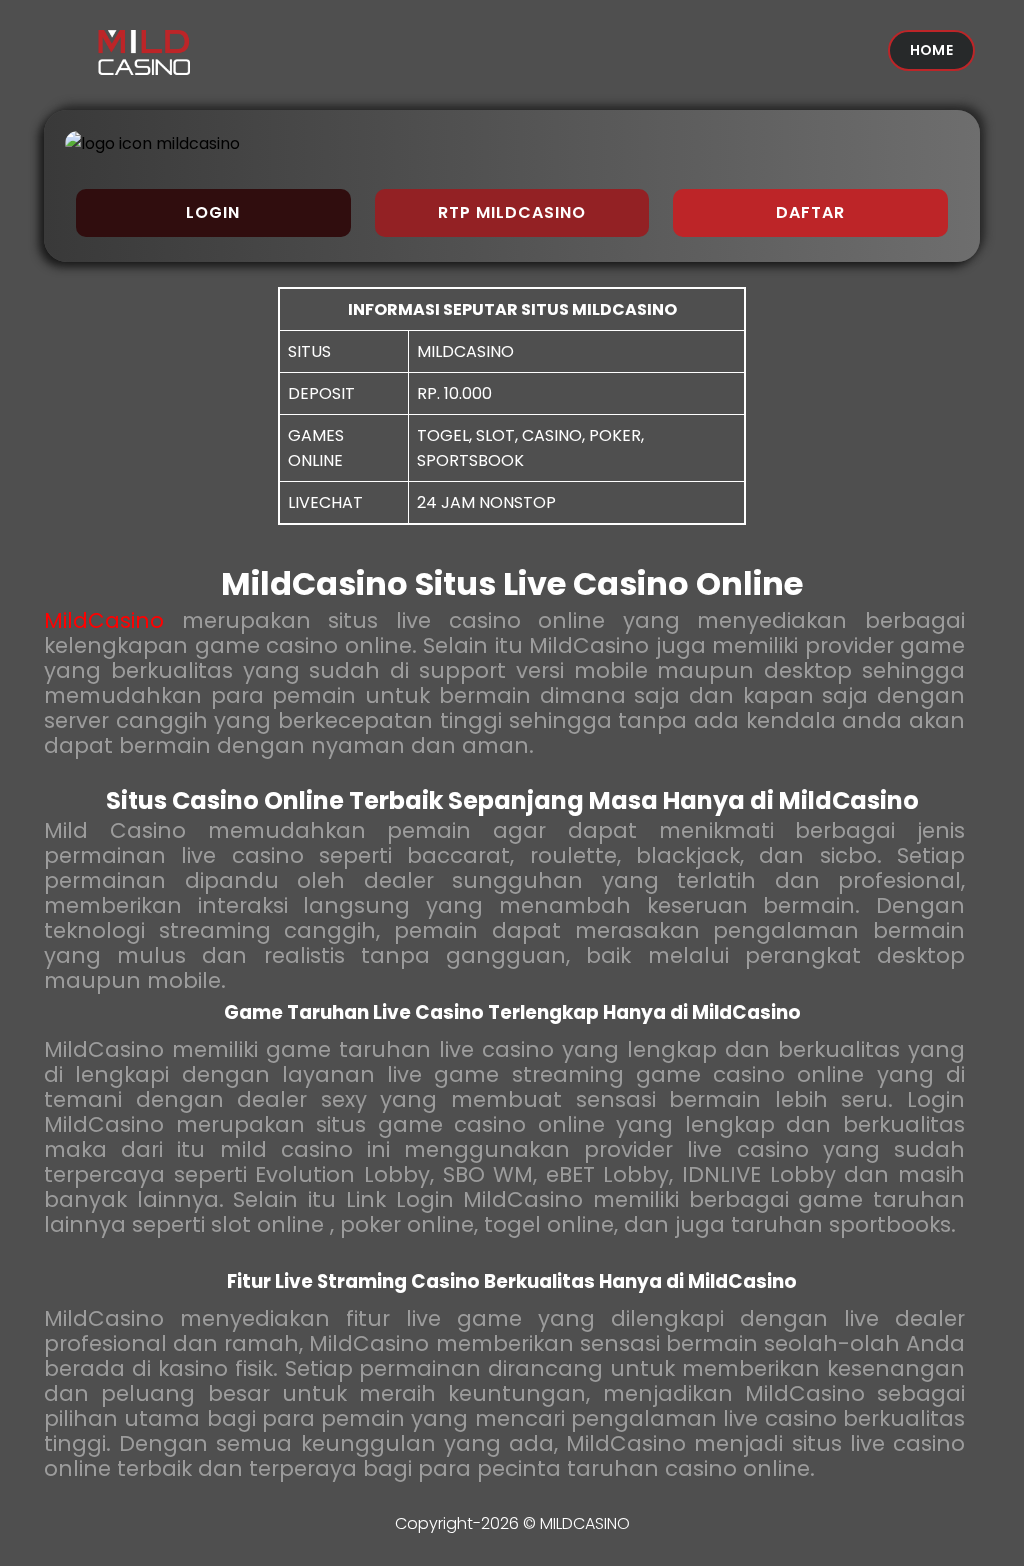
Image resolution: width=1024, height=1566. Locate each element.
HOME (931, 50)
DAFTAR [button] (810, 212)
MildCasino (104, 620)
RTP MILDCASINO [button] (512, 212)
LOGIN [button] (213, 212)
